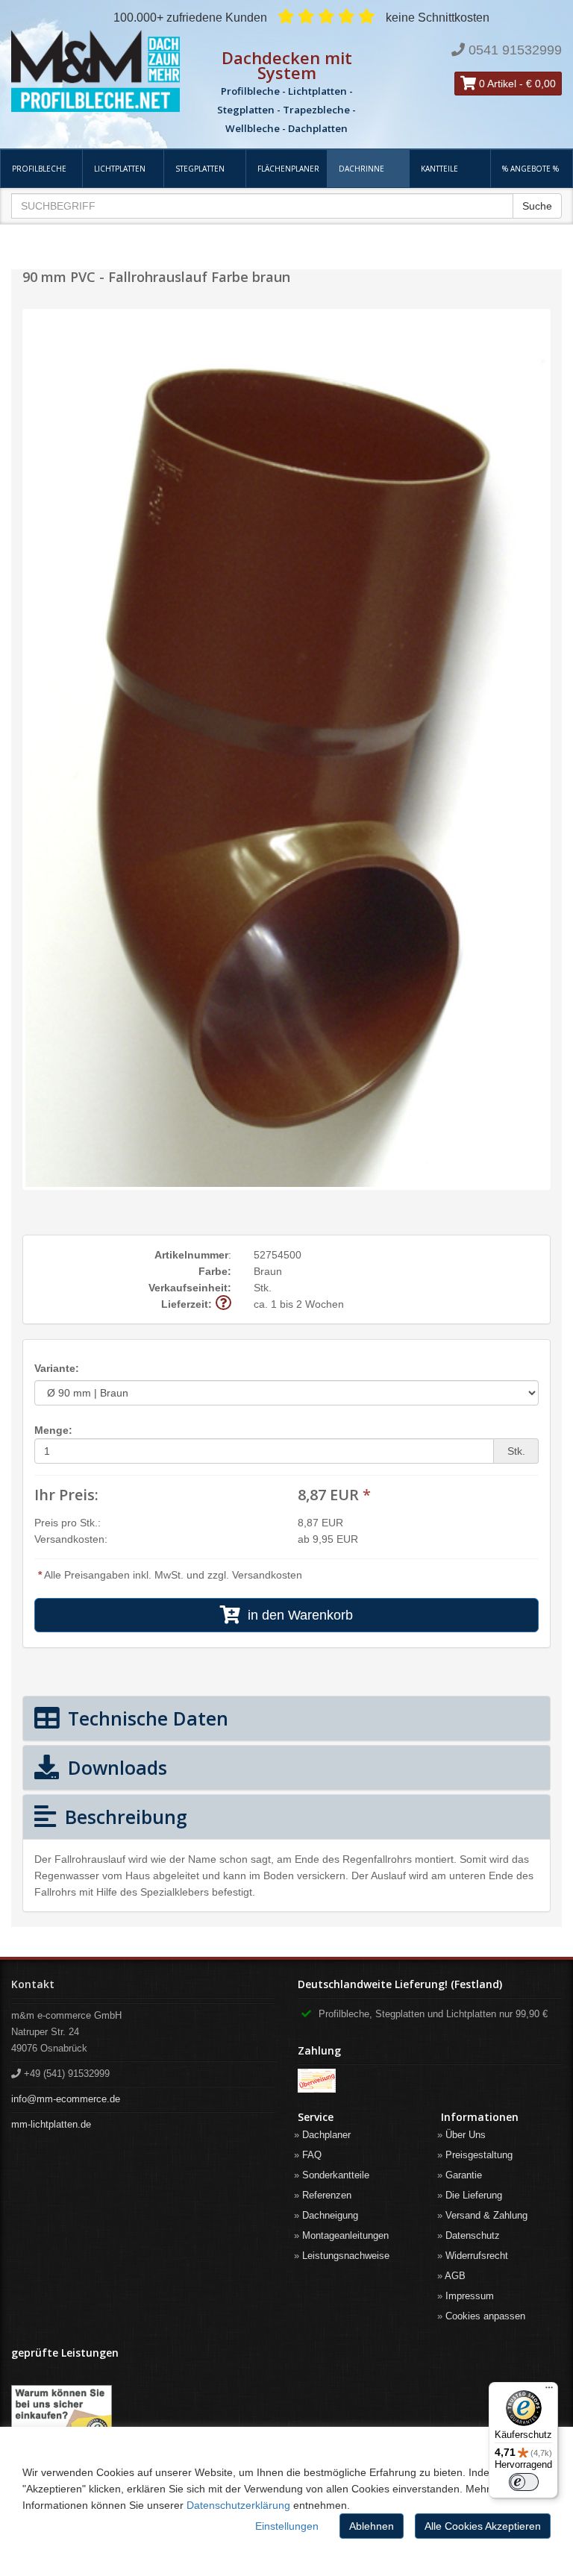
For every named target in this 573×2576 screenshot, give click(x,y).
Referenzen (327, 2195)
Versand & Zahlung (486, 2215)
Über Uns (466, 2135)
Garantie (464, 2175)
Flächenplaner (288, 169)
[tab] (286, 1718)
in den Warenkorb (297, 1615)
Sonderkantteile (336, 2175)
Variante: (57, 1368)
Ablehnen (372, 2526)
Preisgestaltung (479, 2155)
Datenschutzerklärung (238, 2505)
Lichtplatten (120, 169)
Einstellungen (287, 2526)
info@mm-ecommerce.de (66, 2099)
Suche (537, 206)
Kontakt (33, 1984)
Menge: (53, 1430)
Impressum (470, 2296)
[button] (223, 1304)
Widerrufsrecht (477, 2256)
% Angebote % (530, 169)
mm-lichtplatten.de (51, 2124)
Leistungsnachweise (346, 2256)
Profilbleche (39, 169)
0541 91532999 (515, 50)
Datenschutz (473, 2235)
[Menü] (549, 2391)
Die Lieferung (474, 2195)
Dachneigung (330, 2215)
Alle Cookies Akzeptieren (483, 2526)
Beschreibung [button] (123, 1817)
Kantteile (439, 169)
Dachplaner (326, 2135)
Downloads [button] (115, 1767)
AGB (455, 2276)
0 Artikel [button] (496, 84)
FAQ (312, 2155)
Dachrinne (361, 169)
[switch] (524, 2482)
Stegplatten (200, 169)
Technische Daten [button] (145, 1718)
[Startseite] (95, 71)
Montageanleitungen (345, 2235)
